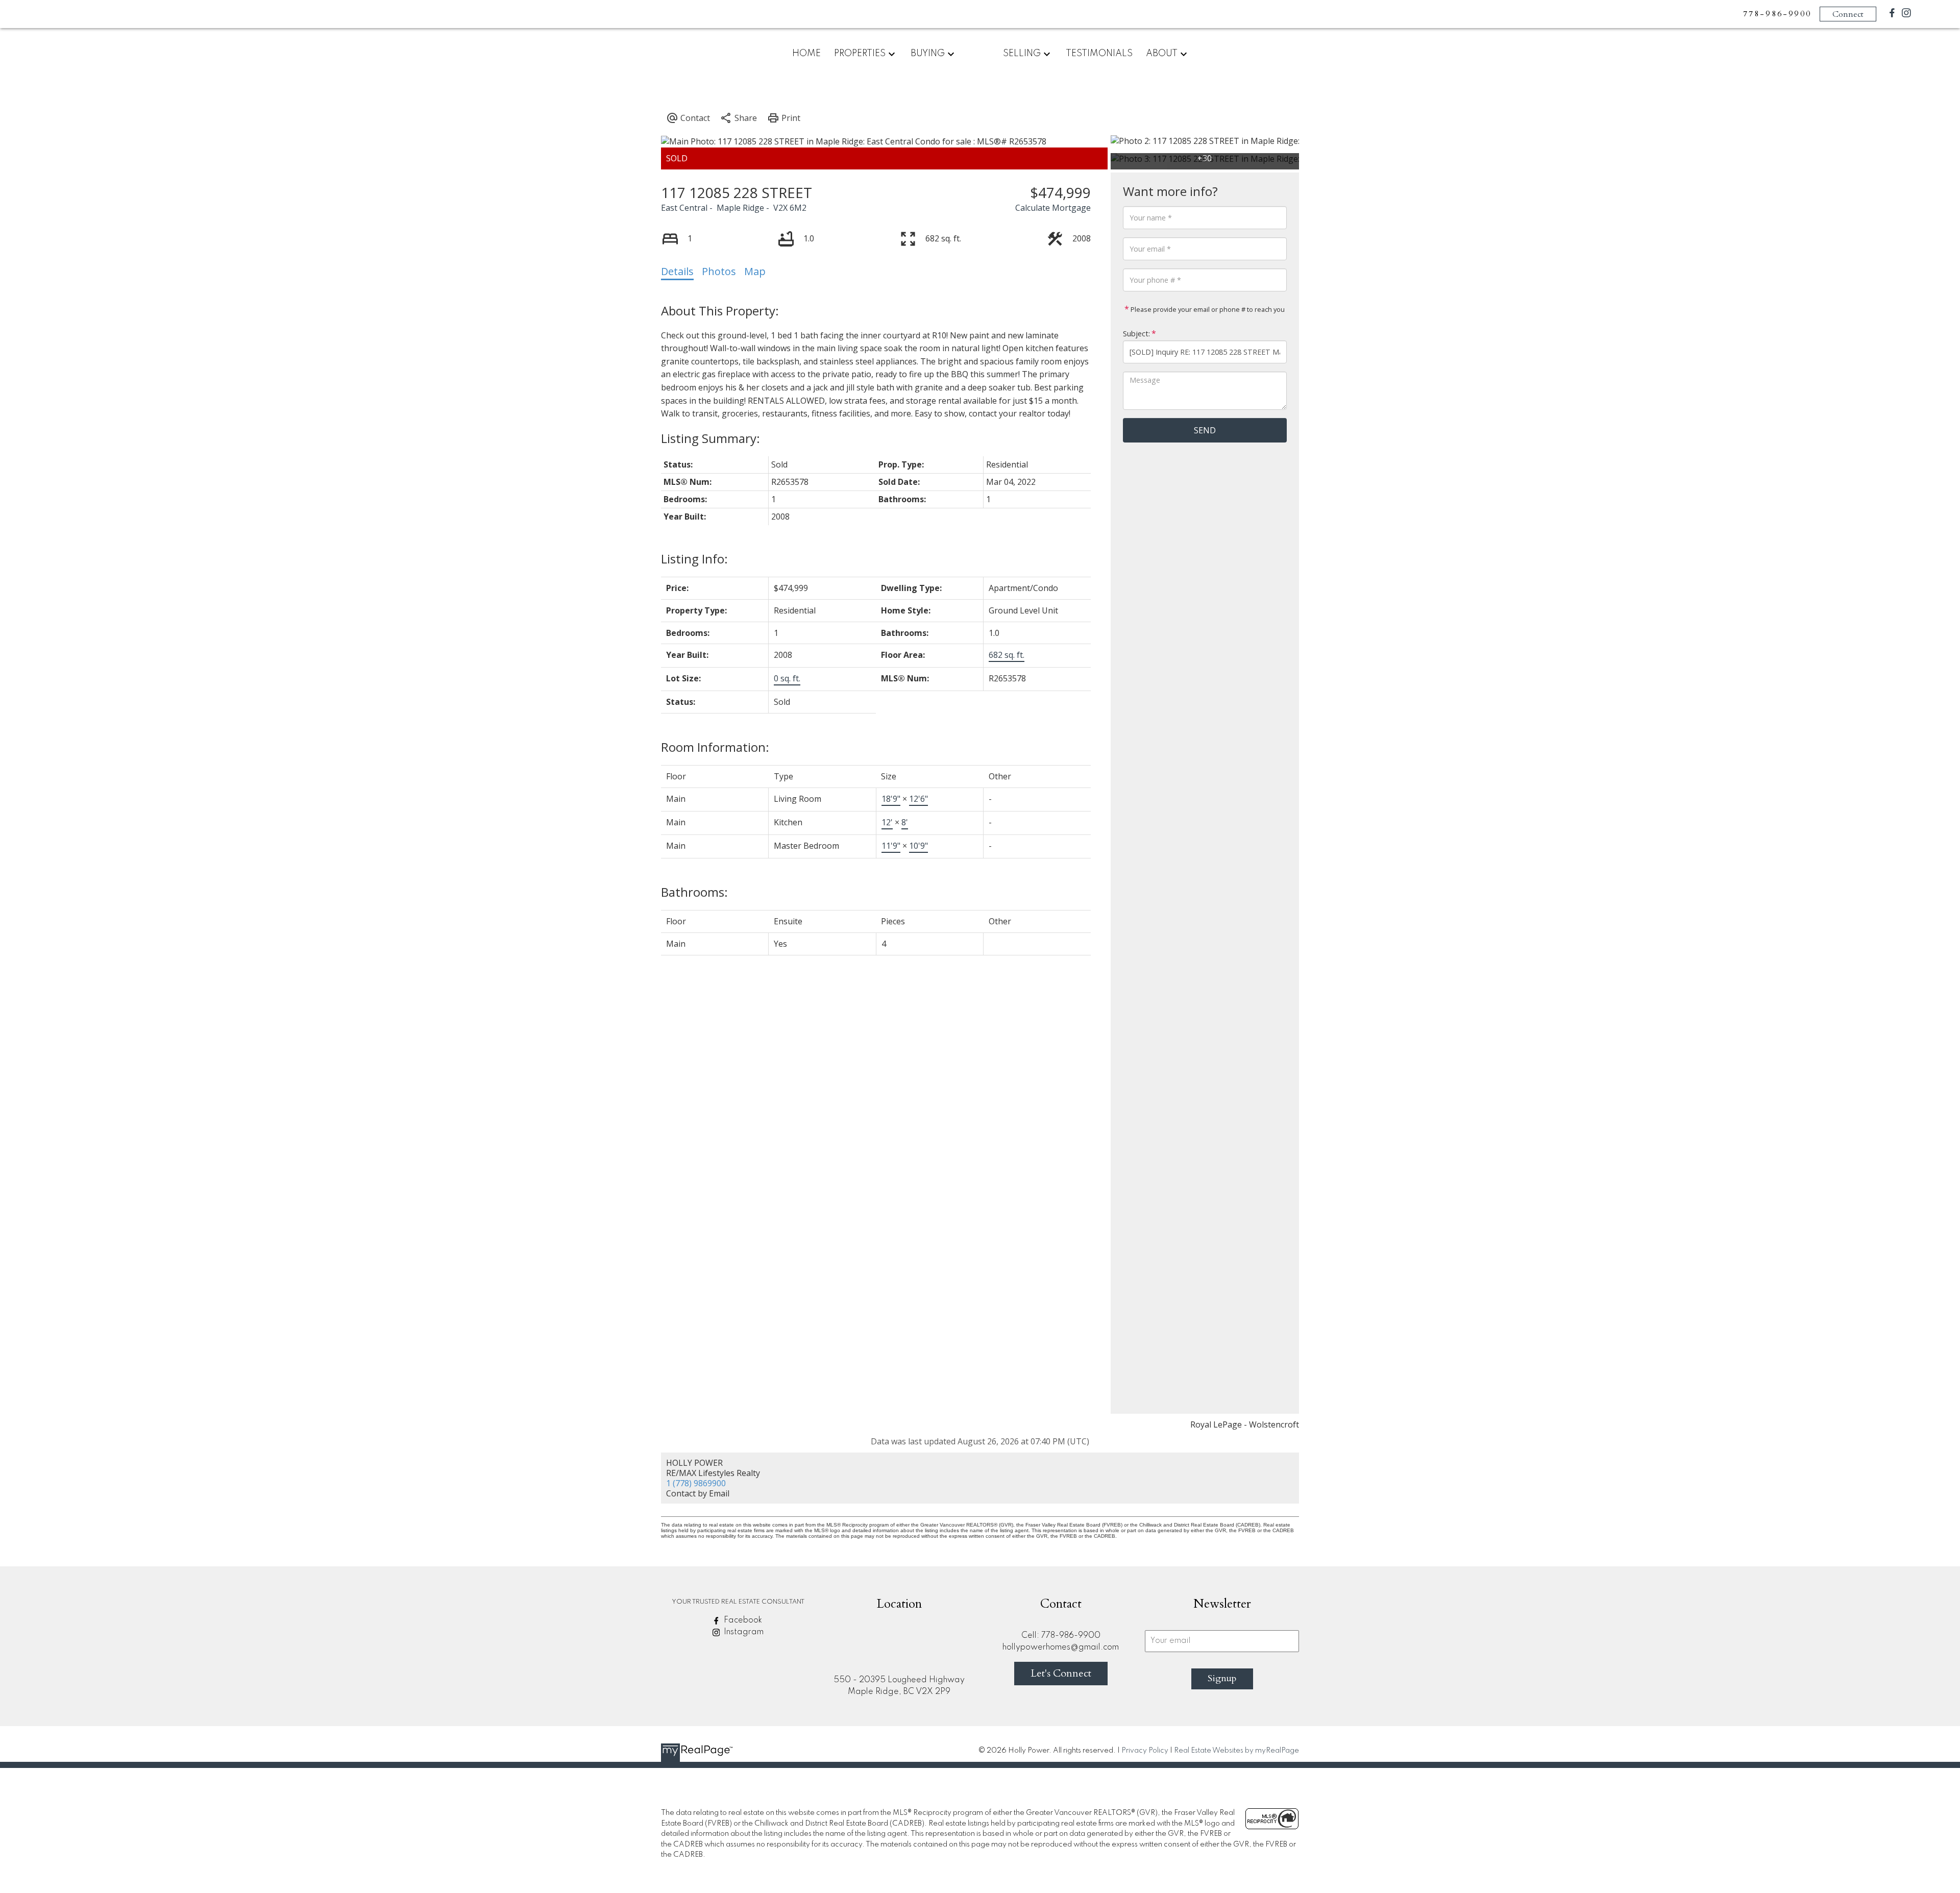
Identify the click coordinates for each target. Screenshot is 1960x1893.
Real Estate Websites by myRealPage (1236, 1751)
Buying (928, 54)
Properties (860, 54)
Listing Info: (694, 559)
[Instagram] (1906, 15)
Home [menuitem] (806, 54)
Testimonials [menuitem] (1099, 54)
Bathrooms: (694, 892)
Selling (1022, 54)
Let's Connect (1061, 1673)
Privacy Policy (1145, 1751)
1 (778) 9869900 (696, 1483)
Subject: (1136, 334)
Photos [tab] (719, 271)
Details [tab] (677, 271)
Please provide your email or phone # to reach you (1207, 309)
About (1162, 54)
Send (1205, 430)
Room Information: (715, 747)
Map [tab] (755, 271)
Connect (1848, 14)
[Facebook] (1892, 15)
